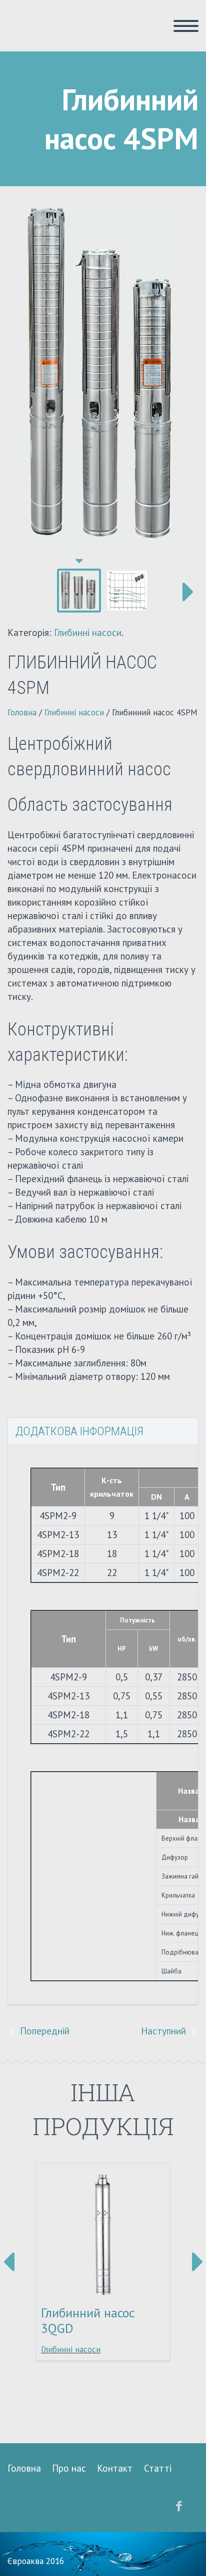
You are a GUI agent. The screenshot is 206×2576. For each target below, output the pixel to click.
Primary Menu (186, 26)
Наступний (163, 2031)
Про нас (69, 2468)
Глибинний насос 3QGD (88, 2320)
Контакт (115, 2468)
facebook (178, 2506)
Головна (22, 712)
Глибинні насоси (88, 633)
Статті (158, 2468)
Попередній (45, 2031)
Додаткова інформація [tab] (79, 1431)
